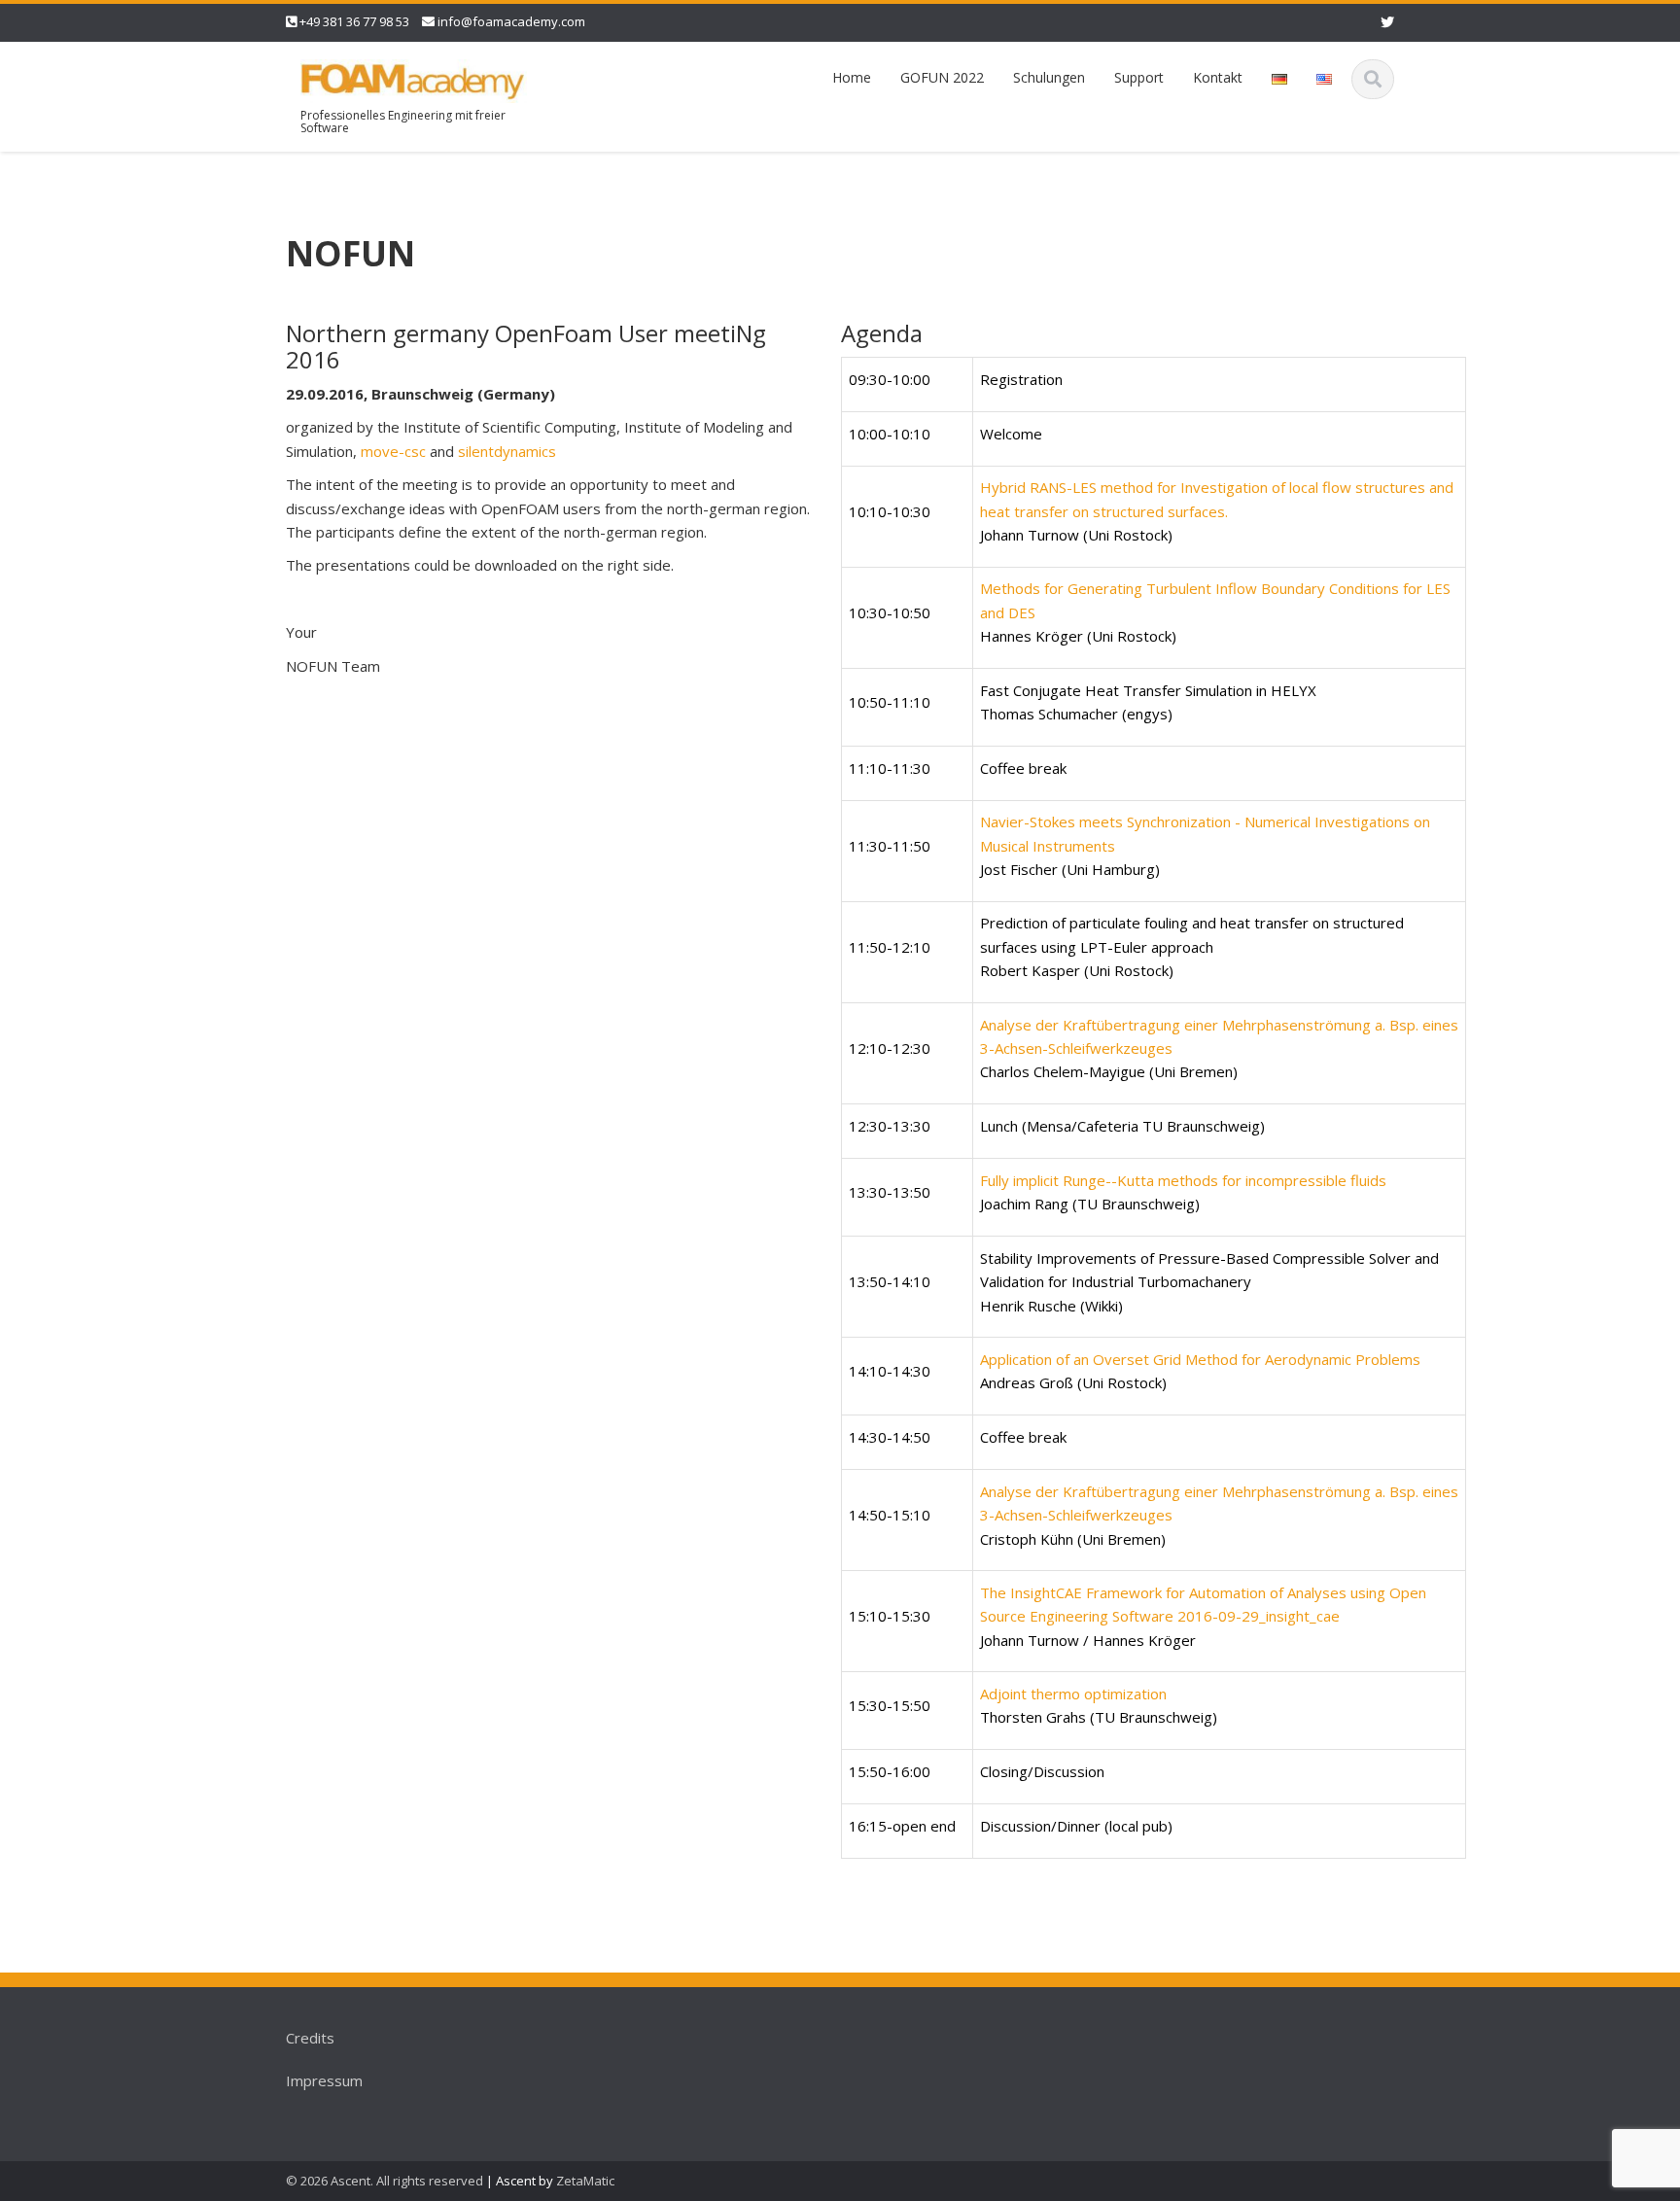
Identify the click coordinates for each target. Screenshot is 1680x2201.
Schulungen (1049, 77)
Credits (310, 2038)
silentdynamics (507, 451)
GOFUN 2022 (942, 77)
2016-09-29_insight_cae (1259, 1616)
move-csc (395, 451)
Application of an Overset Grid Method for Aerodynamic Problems (1200, 1359)
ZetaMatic (585, 2181)
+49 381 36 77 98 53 (354, 21)
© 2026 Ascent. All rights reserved (385, 2181)
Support (1139, 77)
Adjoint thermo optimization (1073, 1694)
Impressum (324, 2080)
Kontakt (1218, 77)
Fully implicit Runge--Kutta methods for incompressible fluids (1183, 1180)
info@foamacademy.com (511, 21)
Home (852, 77)
